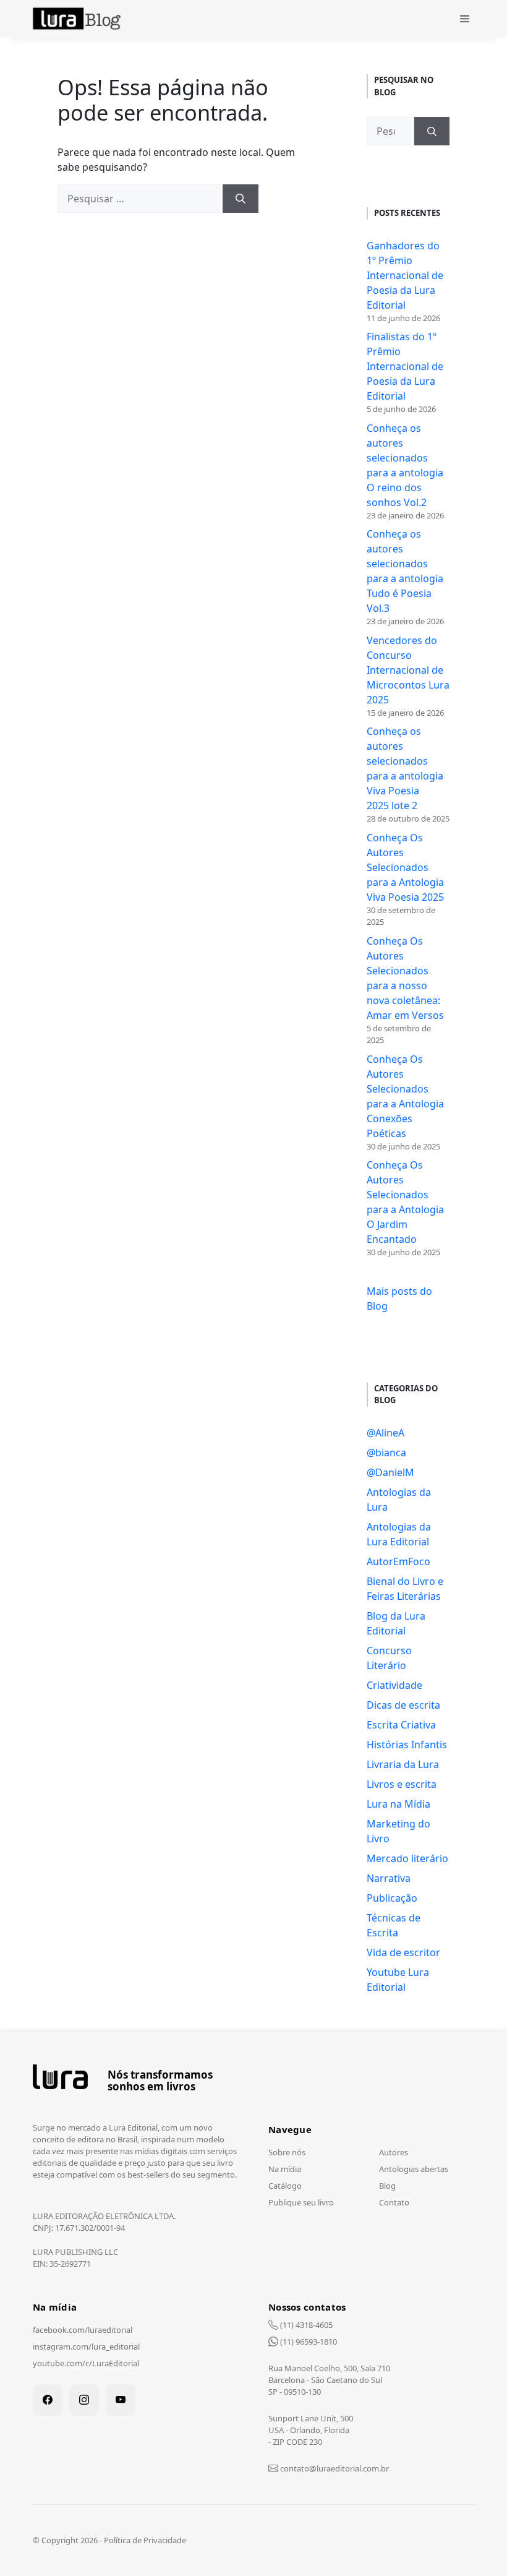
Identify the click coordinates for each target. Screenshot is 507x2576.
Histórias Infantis (407, 1745)
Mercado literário (407, 1858)
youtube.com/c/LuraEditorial (86, 2363)
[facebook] (48, 2400)
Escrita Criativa (401, 1725)
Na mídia (285, 2169)
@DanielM (390, 1472)
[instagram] (84, 2400)
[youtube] (121, 2400)
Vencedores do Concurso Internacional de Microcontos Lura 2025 (408, 670)
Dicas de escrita (403, 1705)
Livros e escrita (402, 1784)
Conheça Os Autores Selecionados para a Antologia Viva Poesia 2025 (405, 867)
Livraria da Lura (403, 1764)
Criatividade (394, 1685)
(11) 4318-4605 (305, 2325)
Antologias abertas (414, 2169)
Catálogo (285, 2186)
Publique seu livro (301, 2202)
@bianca (386, 1453)
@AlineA (386, 1433)
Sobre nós (287, 2152)
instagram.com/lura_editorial (86, 2346)
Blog (387, 2186)
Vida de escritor (403, 1952)
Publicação (392, 1898)
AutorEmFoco (398, 1561)
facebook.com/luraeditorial (83, 2330)
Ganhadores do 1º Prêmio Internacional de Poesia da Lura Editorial (405, 275)
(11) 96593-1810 (308, 2342)
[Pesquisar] (241, 199)
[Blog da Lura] (79, 19)
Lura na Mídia (398, 1804)
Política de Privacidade (145, 2540)
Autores (394, 2152)
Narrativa (389, 1878)
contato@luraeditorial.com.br (334, 2468)
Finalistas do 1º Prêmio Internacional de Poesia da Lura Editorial (405, 366)
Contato (394, 2202)
